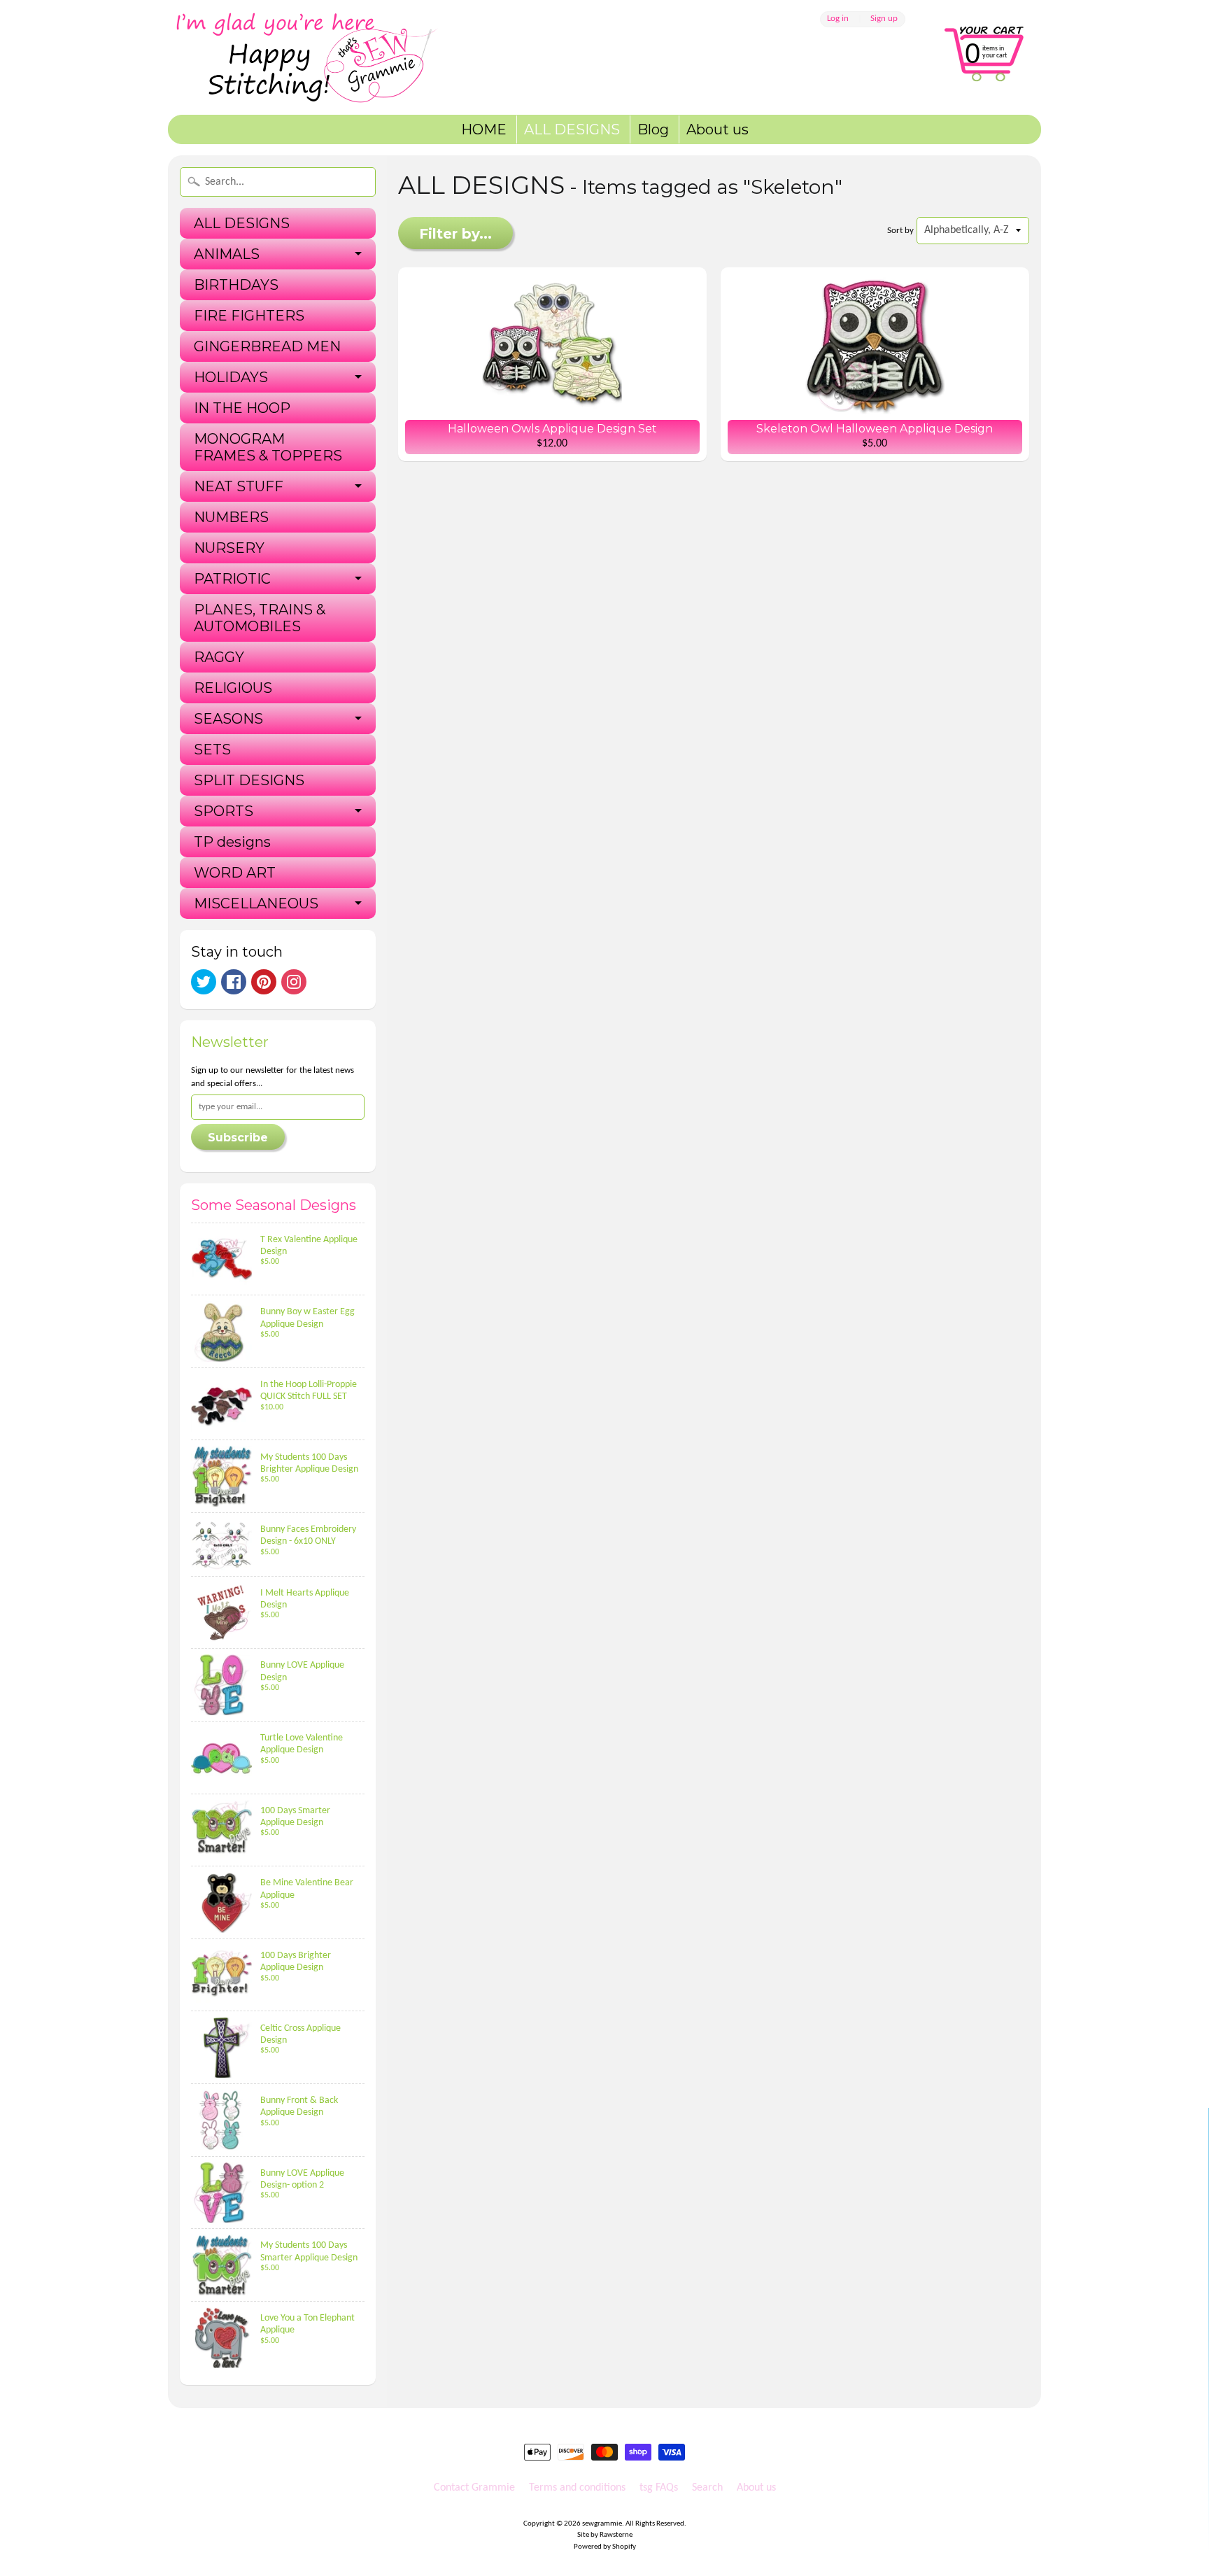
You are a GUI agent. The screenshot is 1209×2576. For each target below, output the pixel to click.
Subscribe (238, 1138)
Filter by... (455, 234)
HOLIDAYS (231, 377)
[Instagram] (294, 982)
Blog (653, 129)
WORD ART (235, 873)
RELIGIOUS (233, 688)
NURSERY (229, 548)
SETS (212, 749)
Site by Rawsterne (605, 2535)
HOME (484, 129)
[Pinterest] (264, 982)
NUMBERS (231, 517)
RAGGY (219, 657)
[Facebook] (234, 982)
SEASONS (228, 719)
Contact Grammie (474, 2488)
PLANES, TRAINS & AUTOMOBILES (260, 618)
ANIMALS (227, 254)
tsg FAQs (659, 2488)
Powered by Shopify (605, 2547)
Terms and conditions (577, 2488)
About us (717, 129)
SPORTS (224, 811)
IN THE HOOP (242, 408)
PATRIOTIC (232, 579)
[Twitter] (204, 982)
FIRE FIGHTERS (249, 316)
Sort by (900, 231)
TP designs (232, 842)
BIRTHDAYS (236, 285)
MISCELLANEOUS (256, 903)
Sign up (884, 19)
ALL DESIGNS (572, 129)
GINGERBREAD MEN (267, 346)
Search (707, 2488)
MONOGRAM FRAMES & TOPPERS (268, 447)
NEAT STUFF (239, 486)
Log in (838, 19)
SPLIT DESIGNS (249, 780)
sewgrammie (602, 2524)
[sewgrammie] (325, 57)
